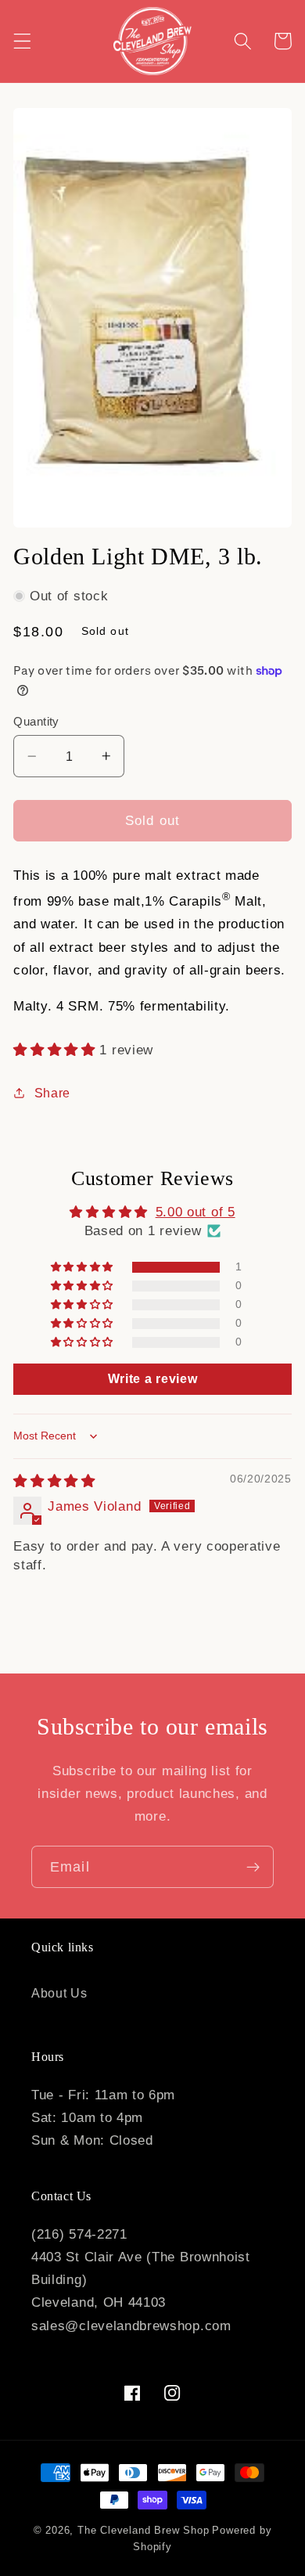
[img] (54, 1481)
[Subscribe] (253, 1867)
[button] (22, 41)
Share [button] (52, 1093)
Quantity (36, 721)
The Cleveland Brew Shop (144, 2531)
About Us (59, 1993)
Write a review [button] (153, 1379)
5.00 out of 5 (196, 1212)
